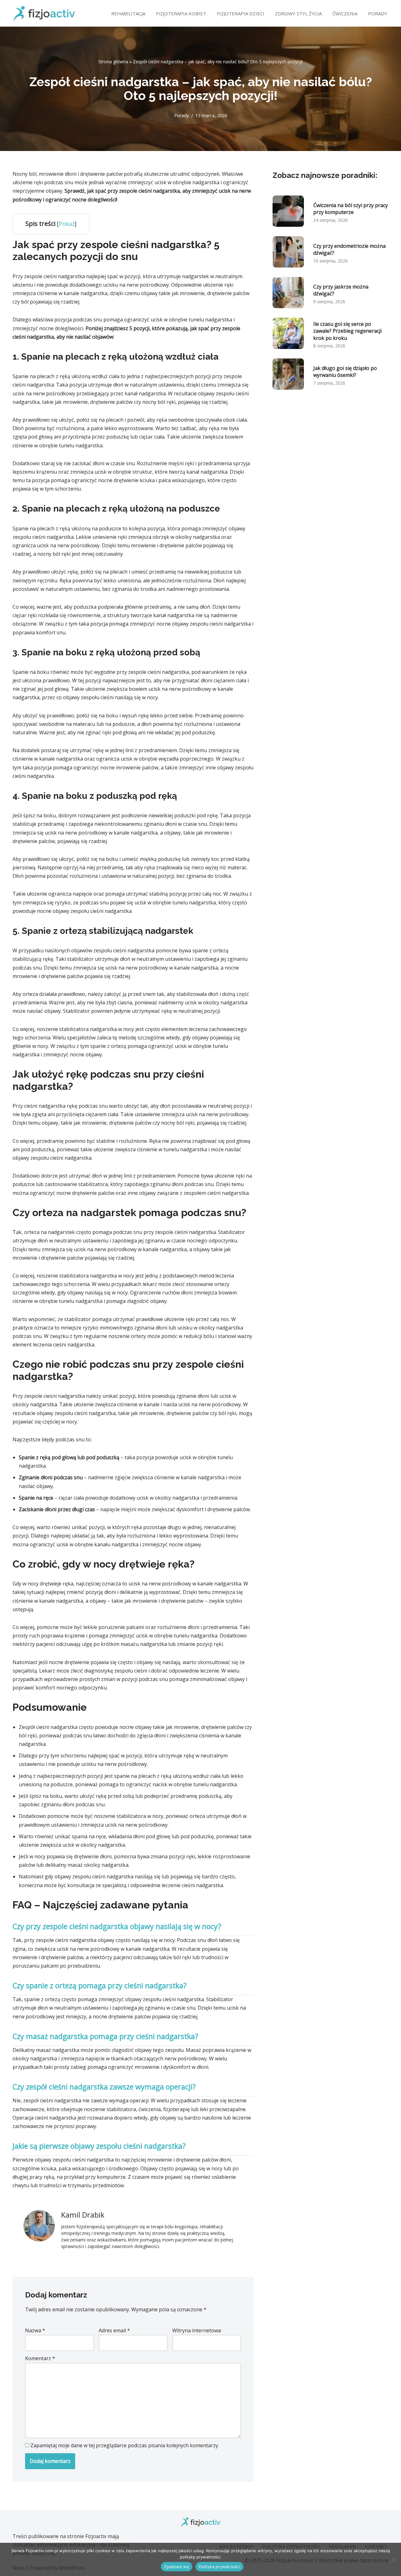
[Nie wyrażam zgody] (393, 2559)
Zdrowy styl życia (298, 13)
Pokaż (67, 224)
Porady (378, 13)
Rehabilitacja (128, 13)
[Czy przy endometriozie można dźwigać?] (288, 253)
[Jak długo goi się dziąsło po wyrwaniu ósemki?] (288, 375)
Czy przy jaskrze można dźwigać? (341, 290)
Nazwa (35, 2330)
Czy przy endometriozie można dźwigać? (349, 249)
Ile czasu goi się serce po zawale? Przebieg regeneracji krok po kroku (347, 331)
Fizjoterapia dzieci (241, 13)
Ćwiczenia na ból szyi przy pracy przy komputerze (351, 209)
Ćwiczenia (345, 13)
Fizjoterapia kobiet (181, 13)
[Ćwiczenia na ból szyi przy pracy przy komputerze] (288, 212)
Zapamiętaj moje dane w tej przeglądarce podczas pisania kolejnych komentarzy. (125, 2445)
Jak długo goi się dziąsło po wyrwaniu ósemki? (345, 372)
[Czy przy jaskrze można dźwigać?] (288, 294)
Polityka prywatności (219, 2567)
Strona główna (113, 62)
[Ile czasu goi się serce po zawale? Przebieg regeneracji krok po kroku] (288, 335)
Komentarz (40, 2358)
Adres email (114, 2330)
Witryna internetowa (197, 2330)
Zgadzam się (177, 2567)
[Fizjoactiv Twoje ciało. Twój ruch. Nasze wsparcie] (44, 13)
